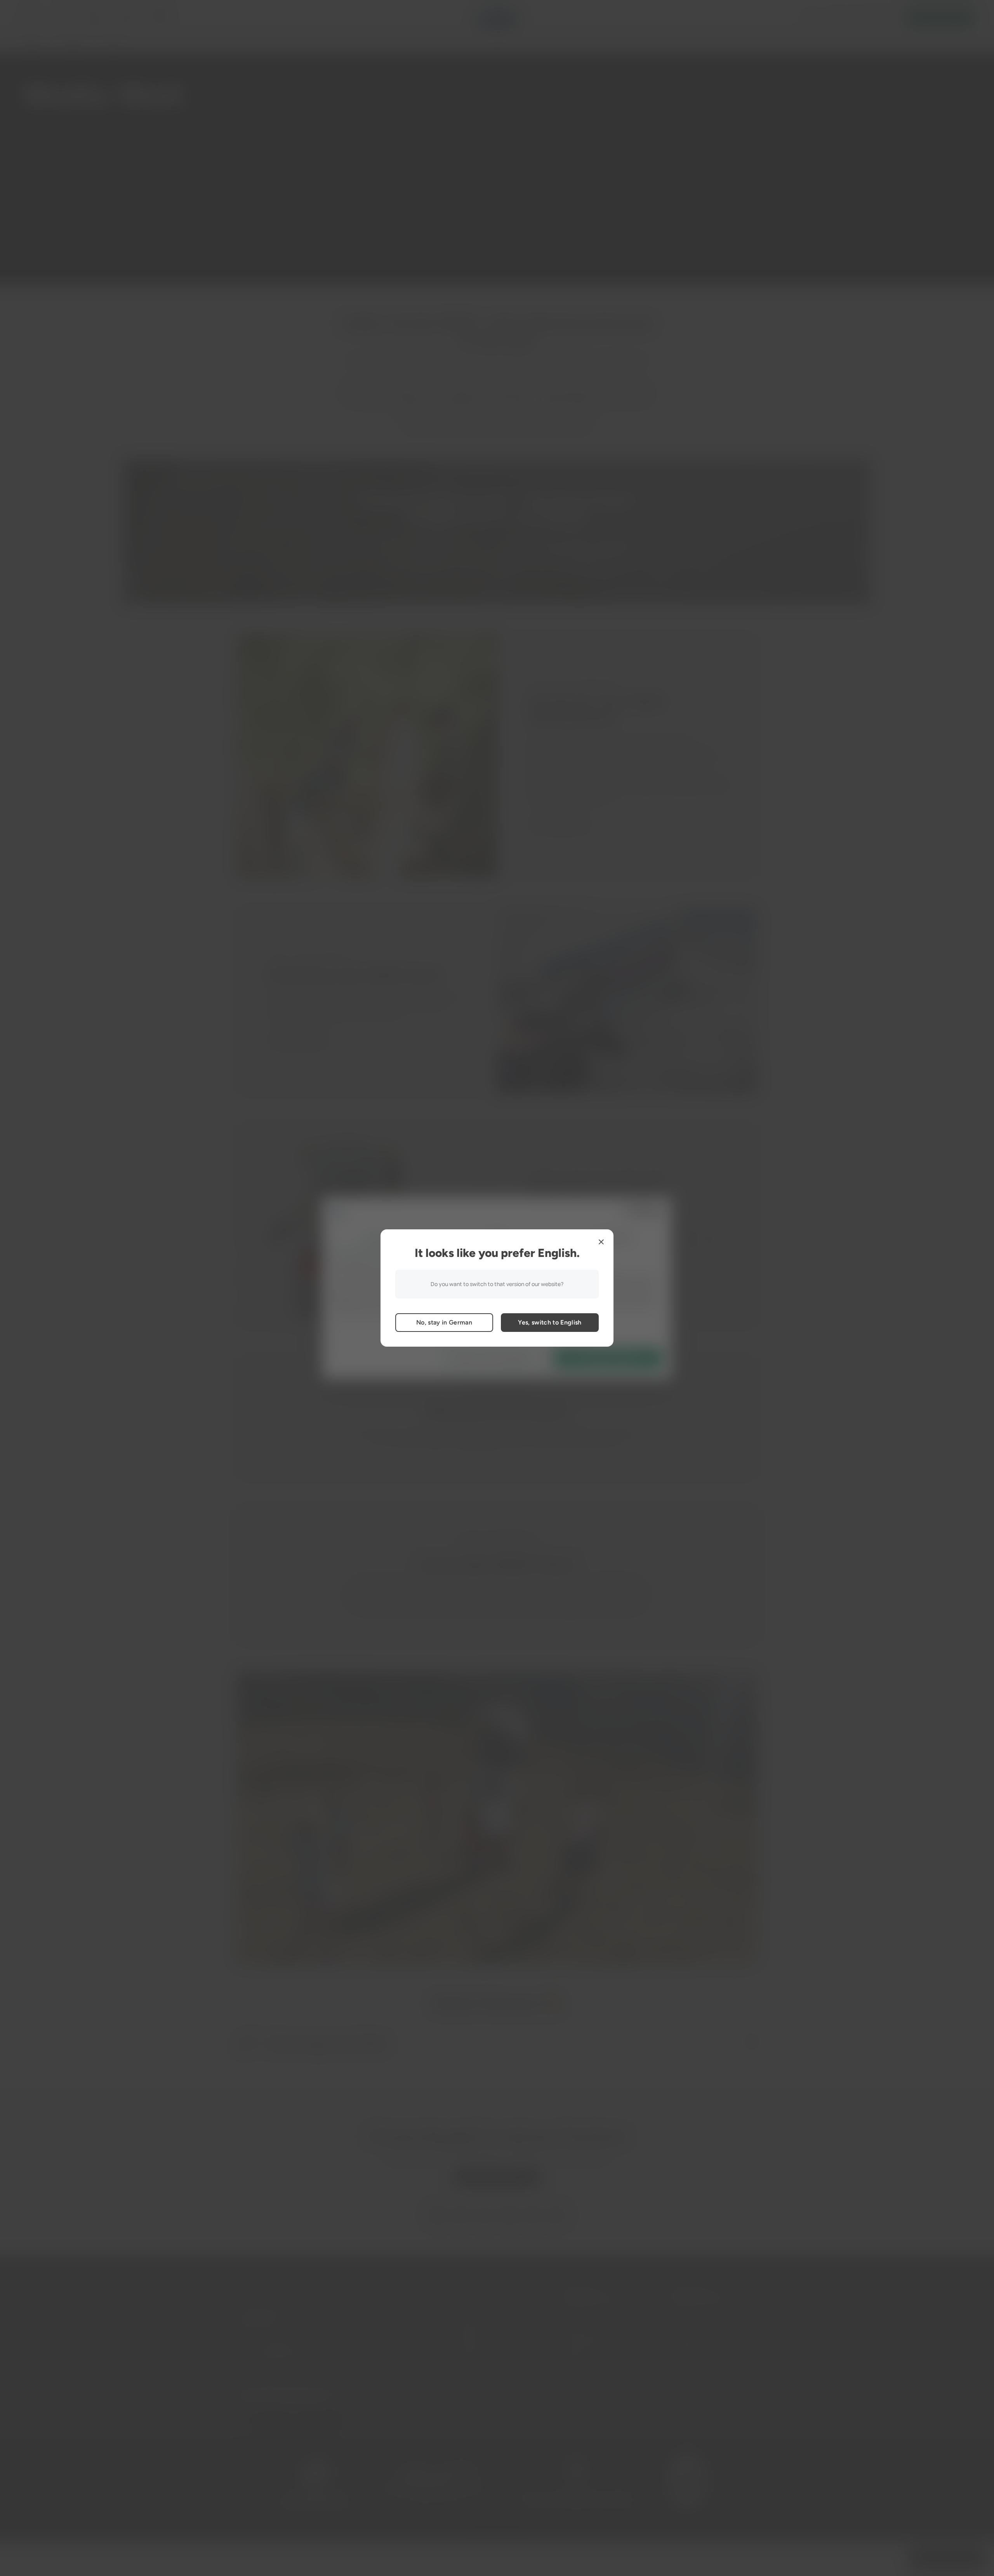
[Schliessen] (601, 1242)
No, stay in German (444, 1322)
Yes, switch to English (550, 1322)
